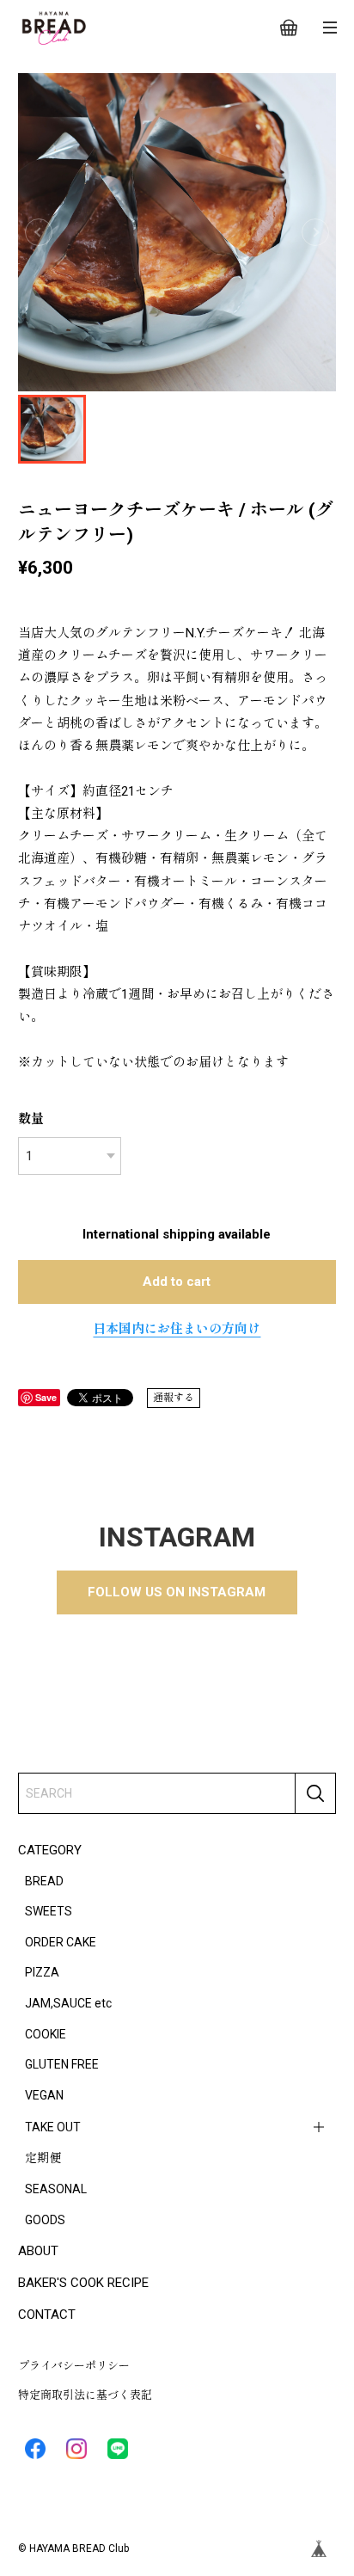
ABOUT (38, 2251)
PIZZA (42, 1972)
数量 (31, 1119)
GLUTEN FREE (62, 2064)
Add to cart (177, 1282)
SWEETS (49, 1911)
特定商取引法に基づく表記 (85, 2395)
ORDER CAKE (61, 1942)
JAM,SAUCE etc (68, 2003)
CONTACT (47, 2315)
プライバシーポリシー (74, 2366)
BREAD (44, 1881)
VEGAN (44, 2095)
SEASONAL (56, 2189)
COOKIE (46, 2034)
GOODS (45, 2220)
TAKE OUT (53, 2127)
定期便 (43, 2158)
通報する (174, 1398)
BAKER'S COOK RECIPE (83, 2283)
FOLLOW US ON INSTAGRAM (177, 1592)
